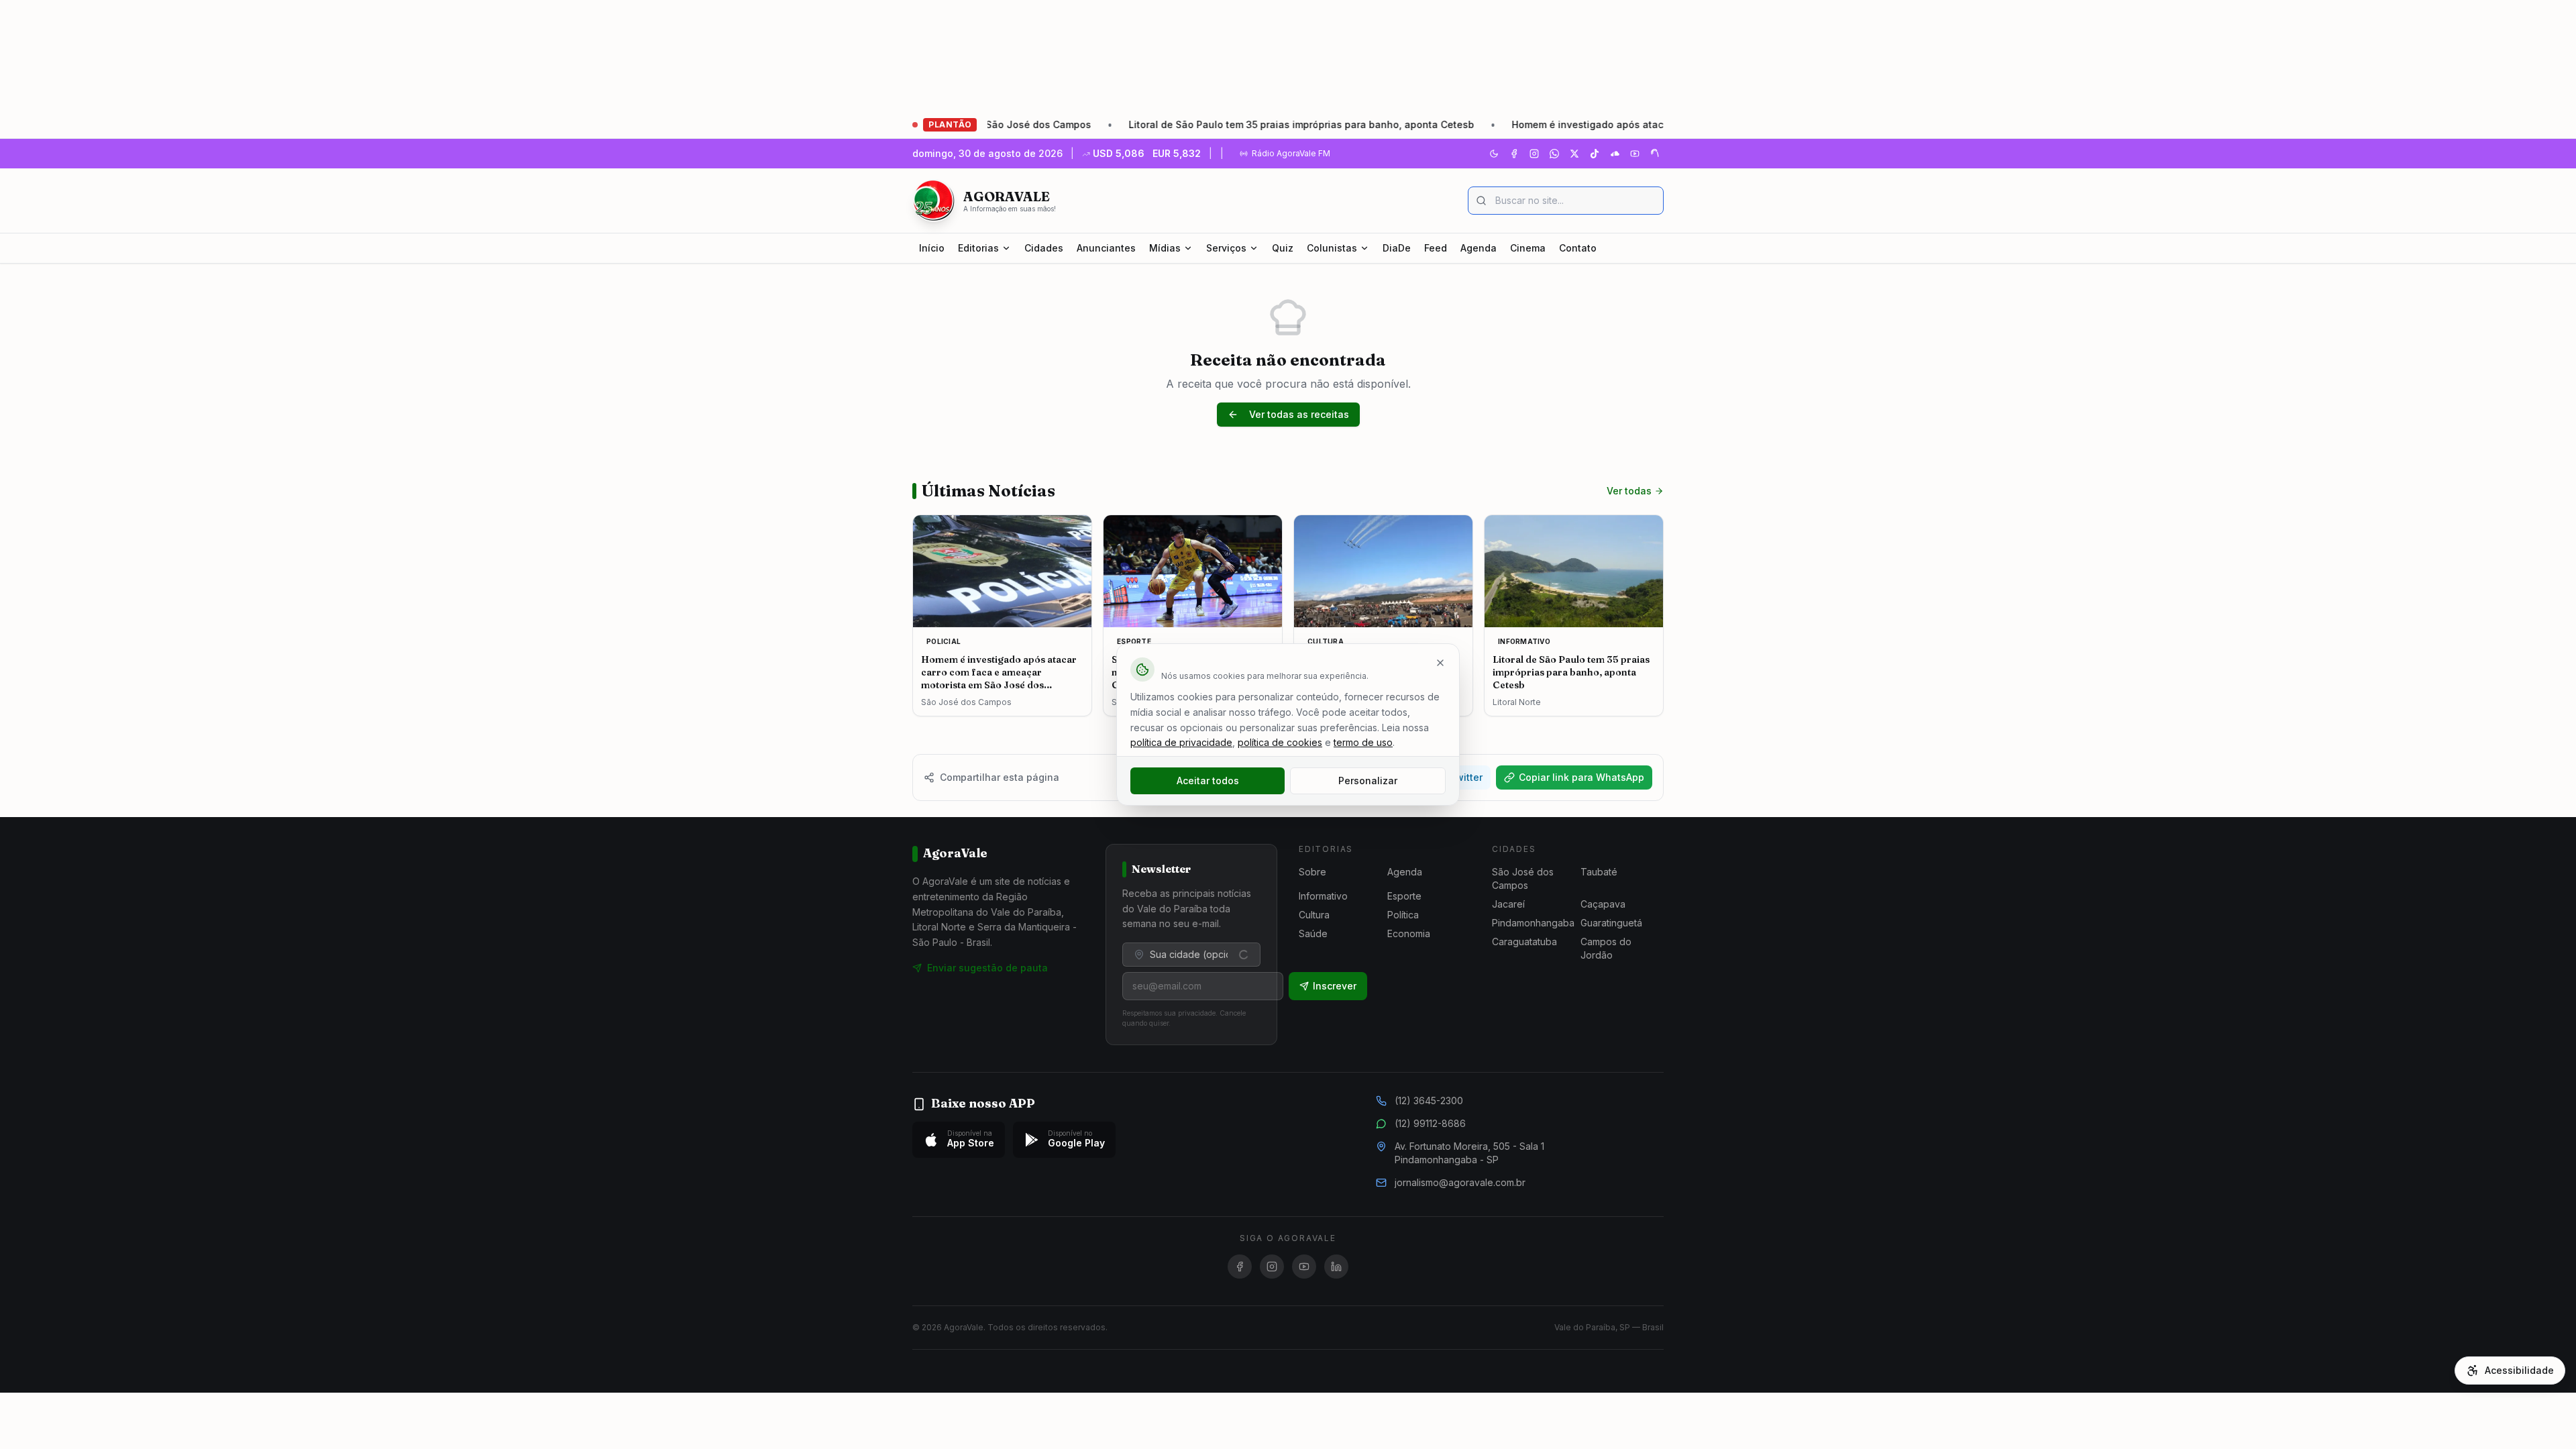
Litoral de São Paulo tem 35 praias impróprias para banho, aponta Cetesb (1207, 124)
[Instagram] (1534, 154)
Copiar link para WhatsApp (1581, 777)
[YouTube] (1635, 154)
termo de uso (1363, 742)
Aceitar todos (1208, 781)
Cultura (1314, 915)
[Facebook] (1514, 154)
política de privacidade (1181, 742)
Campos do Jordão (1606, 948)
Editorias (978, 248)
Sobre (1312, 872)
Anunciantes (1106, 248)
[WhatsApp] (1554, 154)
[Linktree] (1655, 154)
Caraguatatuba (1524, 942)
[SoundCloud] (1615, 154)
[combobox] (1191, 955)
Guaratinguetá (1611, 923)
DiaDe (1397, 248)
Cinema (1528, 248)
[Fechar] (1440, 663)
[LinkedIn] (1336, 1267)
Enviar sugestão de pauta (987, 968)
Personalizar (1368, 781)
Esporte (1404, 896)
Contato (1578, 248)
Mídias (1165, 248)
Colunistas (1332, 248)
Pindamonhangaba (1533, 923)
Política (1403, 915)
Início (932, 248)
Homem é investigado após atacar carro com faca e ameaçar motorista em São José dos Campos (1647, 124)
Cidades (1044, 248)
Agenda (1479, 248)
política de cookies (1280, 742)
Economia (1409, 933)
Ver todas (1629, 491)
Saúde (1313, 933)
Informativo (1323, 896)
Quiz (1283, 248)
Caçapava (1603, 904)
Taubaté (1599, 872)
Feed (1436, 248)
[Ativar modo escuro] (1494, 154)
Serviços (1226, 248)
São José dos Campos (1523, 878)
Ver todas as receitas (1299, 414)
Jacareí (1508, 904)
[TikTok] (1595, 154)
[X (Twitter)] (1574, 154)
